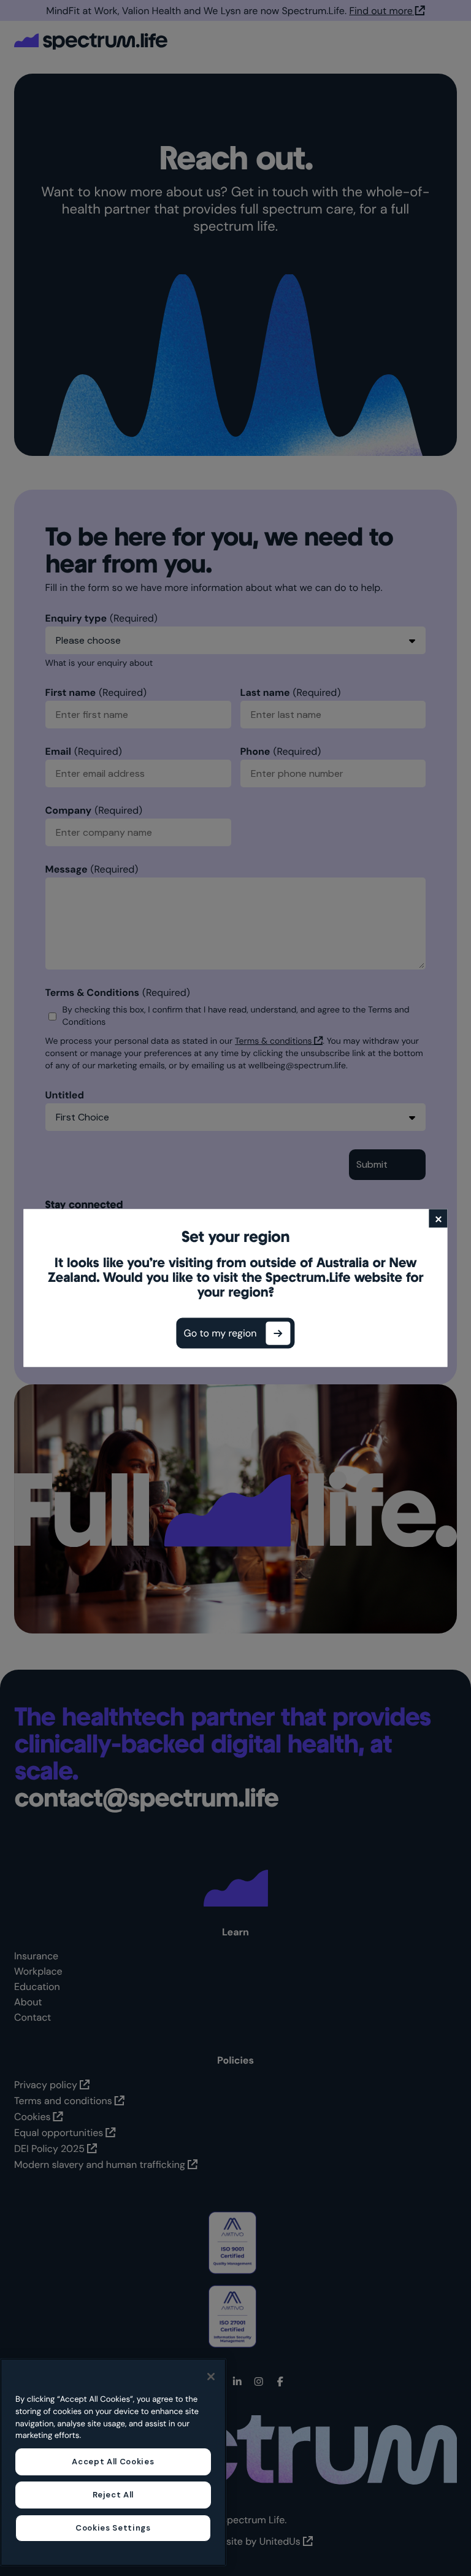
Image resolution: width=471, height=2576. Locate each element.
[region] (113, 2462)
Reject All (113, 2495)
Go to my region (220, 1333)
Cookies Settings (113, 2528)
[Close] (211, 2377)
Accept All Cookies (113, 2462)
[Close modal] (438, 1219)
